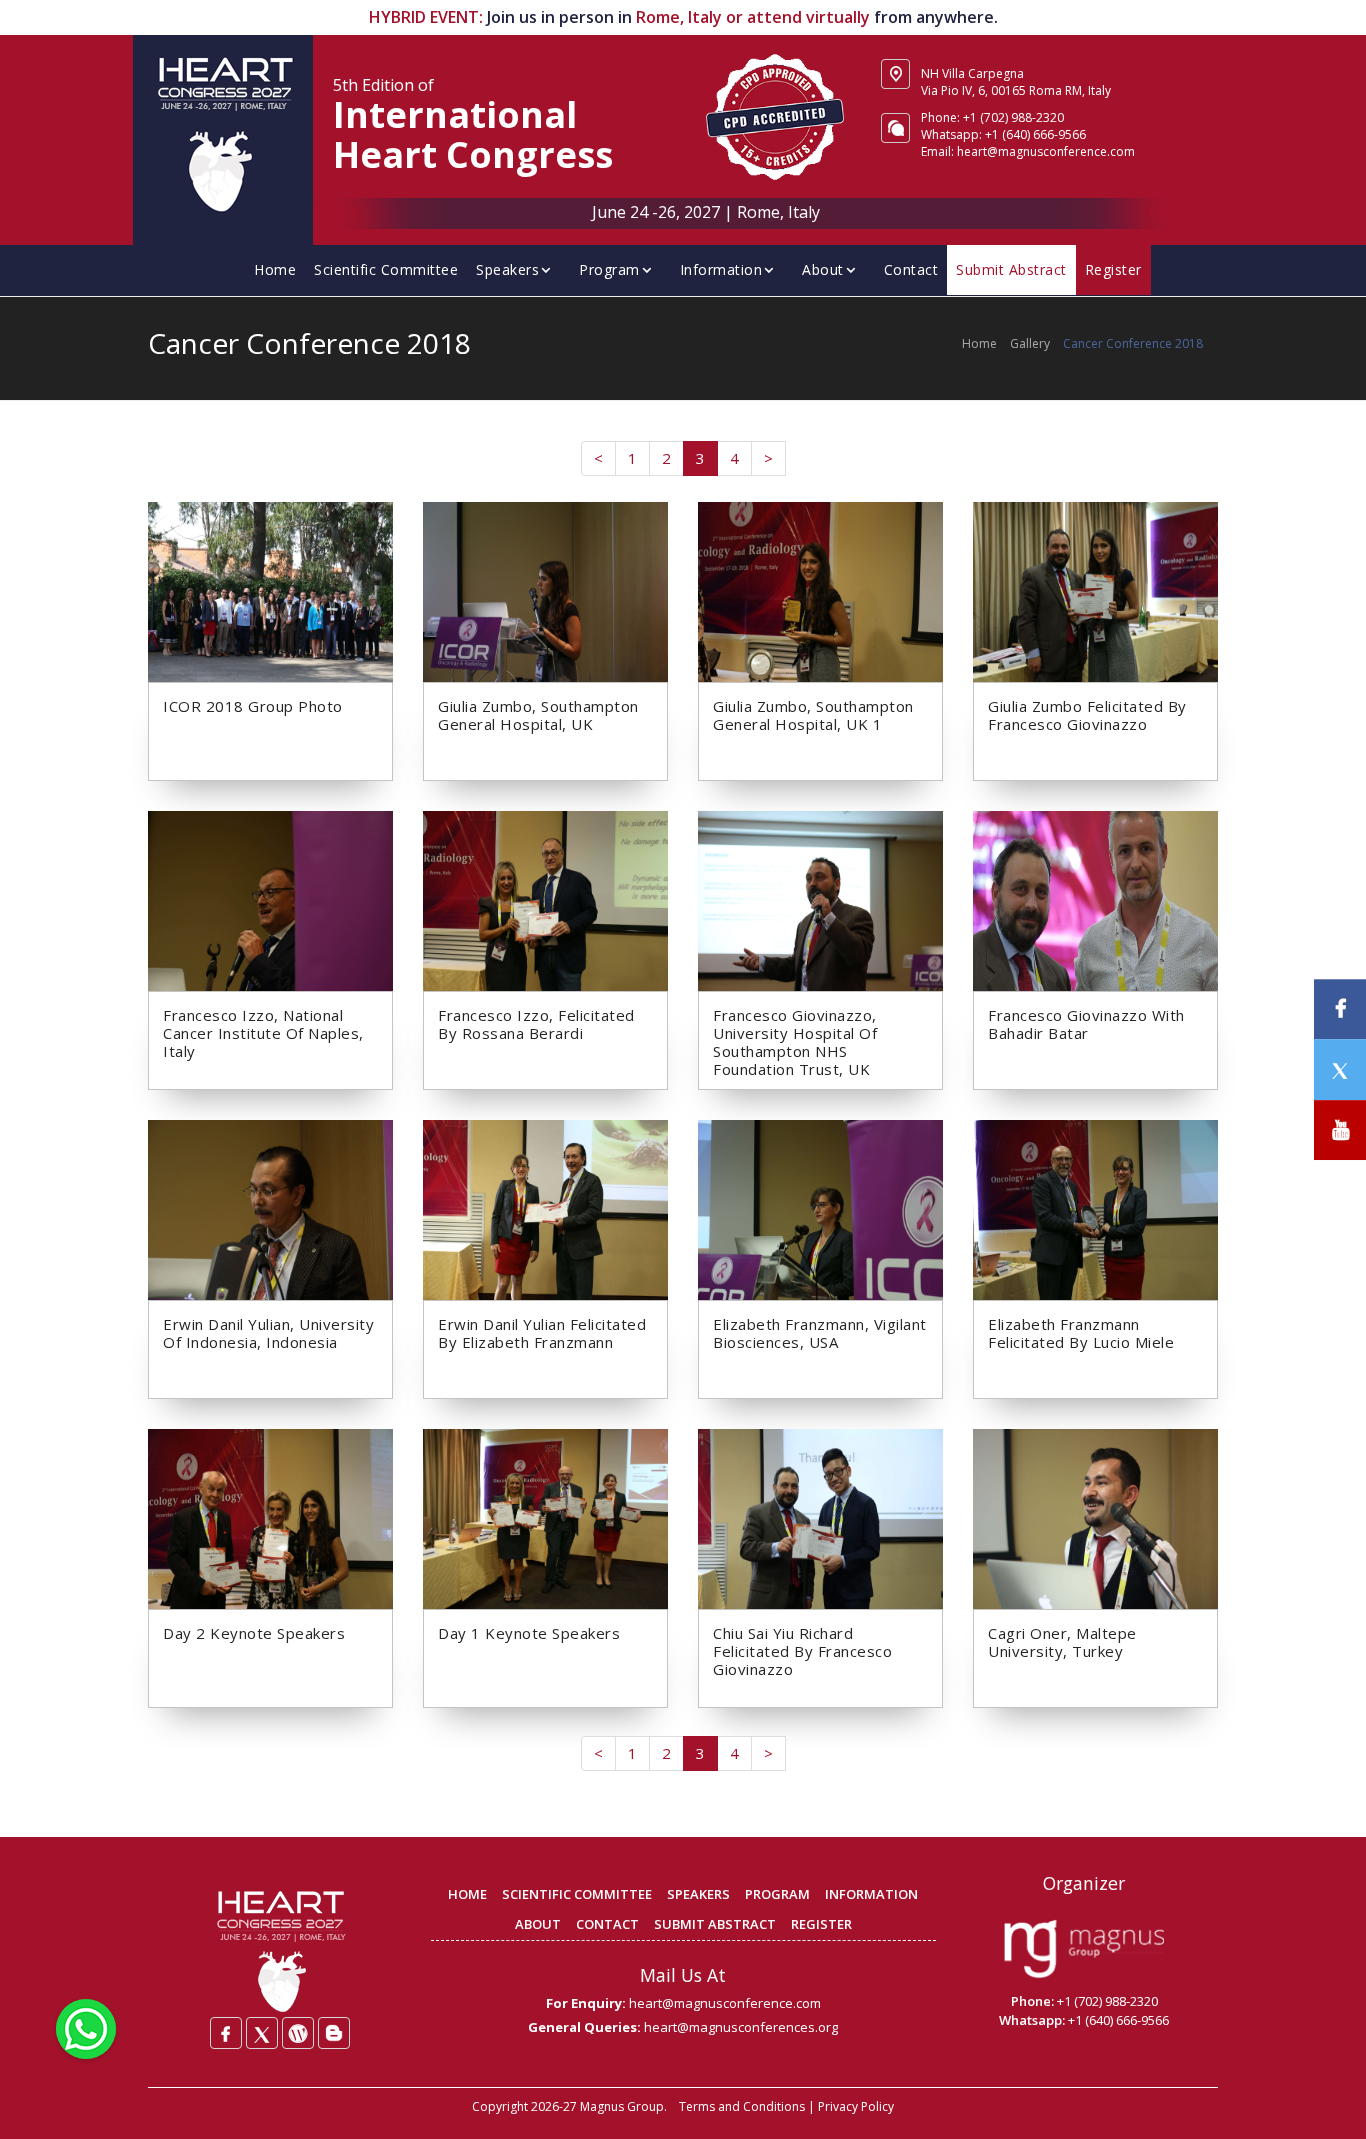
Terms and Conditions (742, 2106)
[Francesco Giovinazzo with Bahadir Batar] (1095, 899)
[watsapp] (86, 2027)
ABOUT (538, 1924)
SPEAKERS (698, 1894)
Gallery (1030, 343)
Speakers (507, 269)
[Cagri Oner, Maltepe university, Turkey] (1095, 1517)
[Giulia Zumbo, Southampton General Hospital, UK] (545, 590)
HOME (467, 1894)
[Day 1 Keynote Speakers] (545, 1517)
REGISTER (821, 1924)
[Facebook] (226, 2033)
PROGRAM (777, 1894)
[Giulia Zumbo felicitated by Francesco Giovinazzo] (1095, 590)
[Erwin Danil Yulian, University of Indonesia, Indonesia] (270, 1208)
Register (1113, 269)
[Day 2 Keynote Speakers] (270, 1517)
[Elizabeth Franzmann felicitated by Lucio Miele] (1095, 1208)
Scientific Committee (386, 269)
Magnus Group (622, 2106)
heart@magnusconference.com (725, 2003)
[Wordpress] (298, 2033)
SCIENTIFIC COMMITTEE (577, 1894)
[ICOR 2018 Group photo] (270, 590)
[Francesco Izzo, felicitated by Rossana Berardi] (545, 899)
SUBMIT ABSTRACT (715, 1924)
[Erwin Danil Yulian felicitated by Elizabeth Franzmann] (545, 1208)
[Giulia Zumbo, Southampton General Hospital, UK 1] (820, 590)
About (823, 269)
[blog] (334, 2033)
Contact (911, 269)
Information (721, 269)
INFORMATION (871, 1894)
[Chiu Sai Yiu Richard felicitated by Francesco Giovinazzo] (820, 1517)
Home (275, 269)
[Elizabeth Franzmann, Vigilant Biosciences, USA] (820, 1208)
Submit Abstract (1011, 269)
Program (609, 269)
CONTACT (607, 1924)
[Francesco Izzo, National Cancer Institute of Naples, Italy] (270, 899)
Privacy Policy (856, 2106)
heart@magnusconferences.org (741, 2027)
